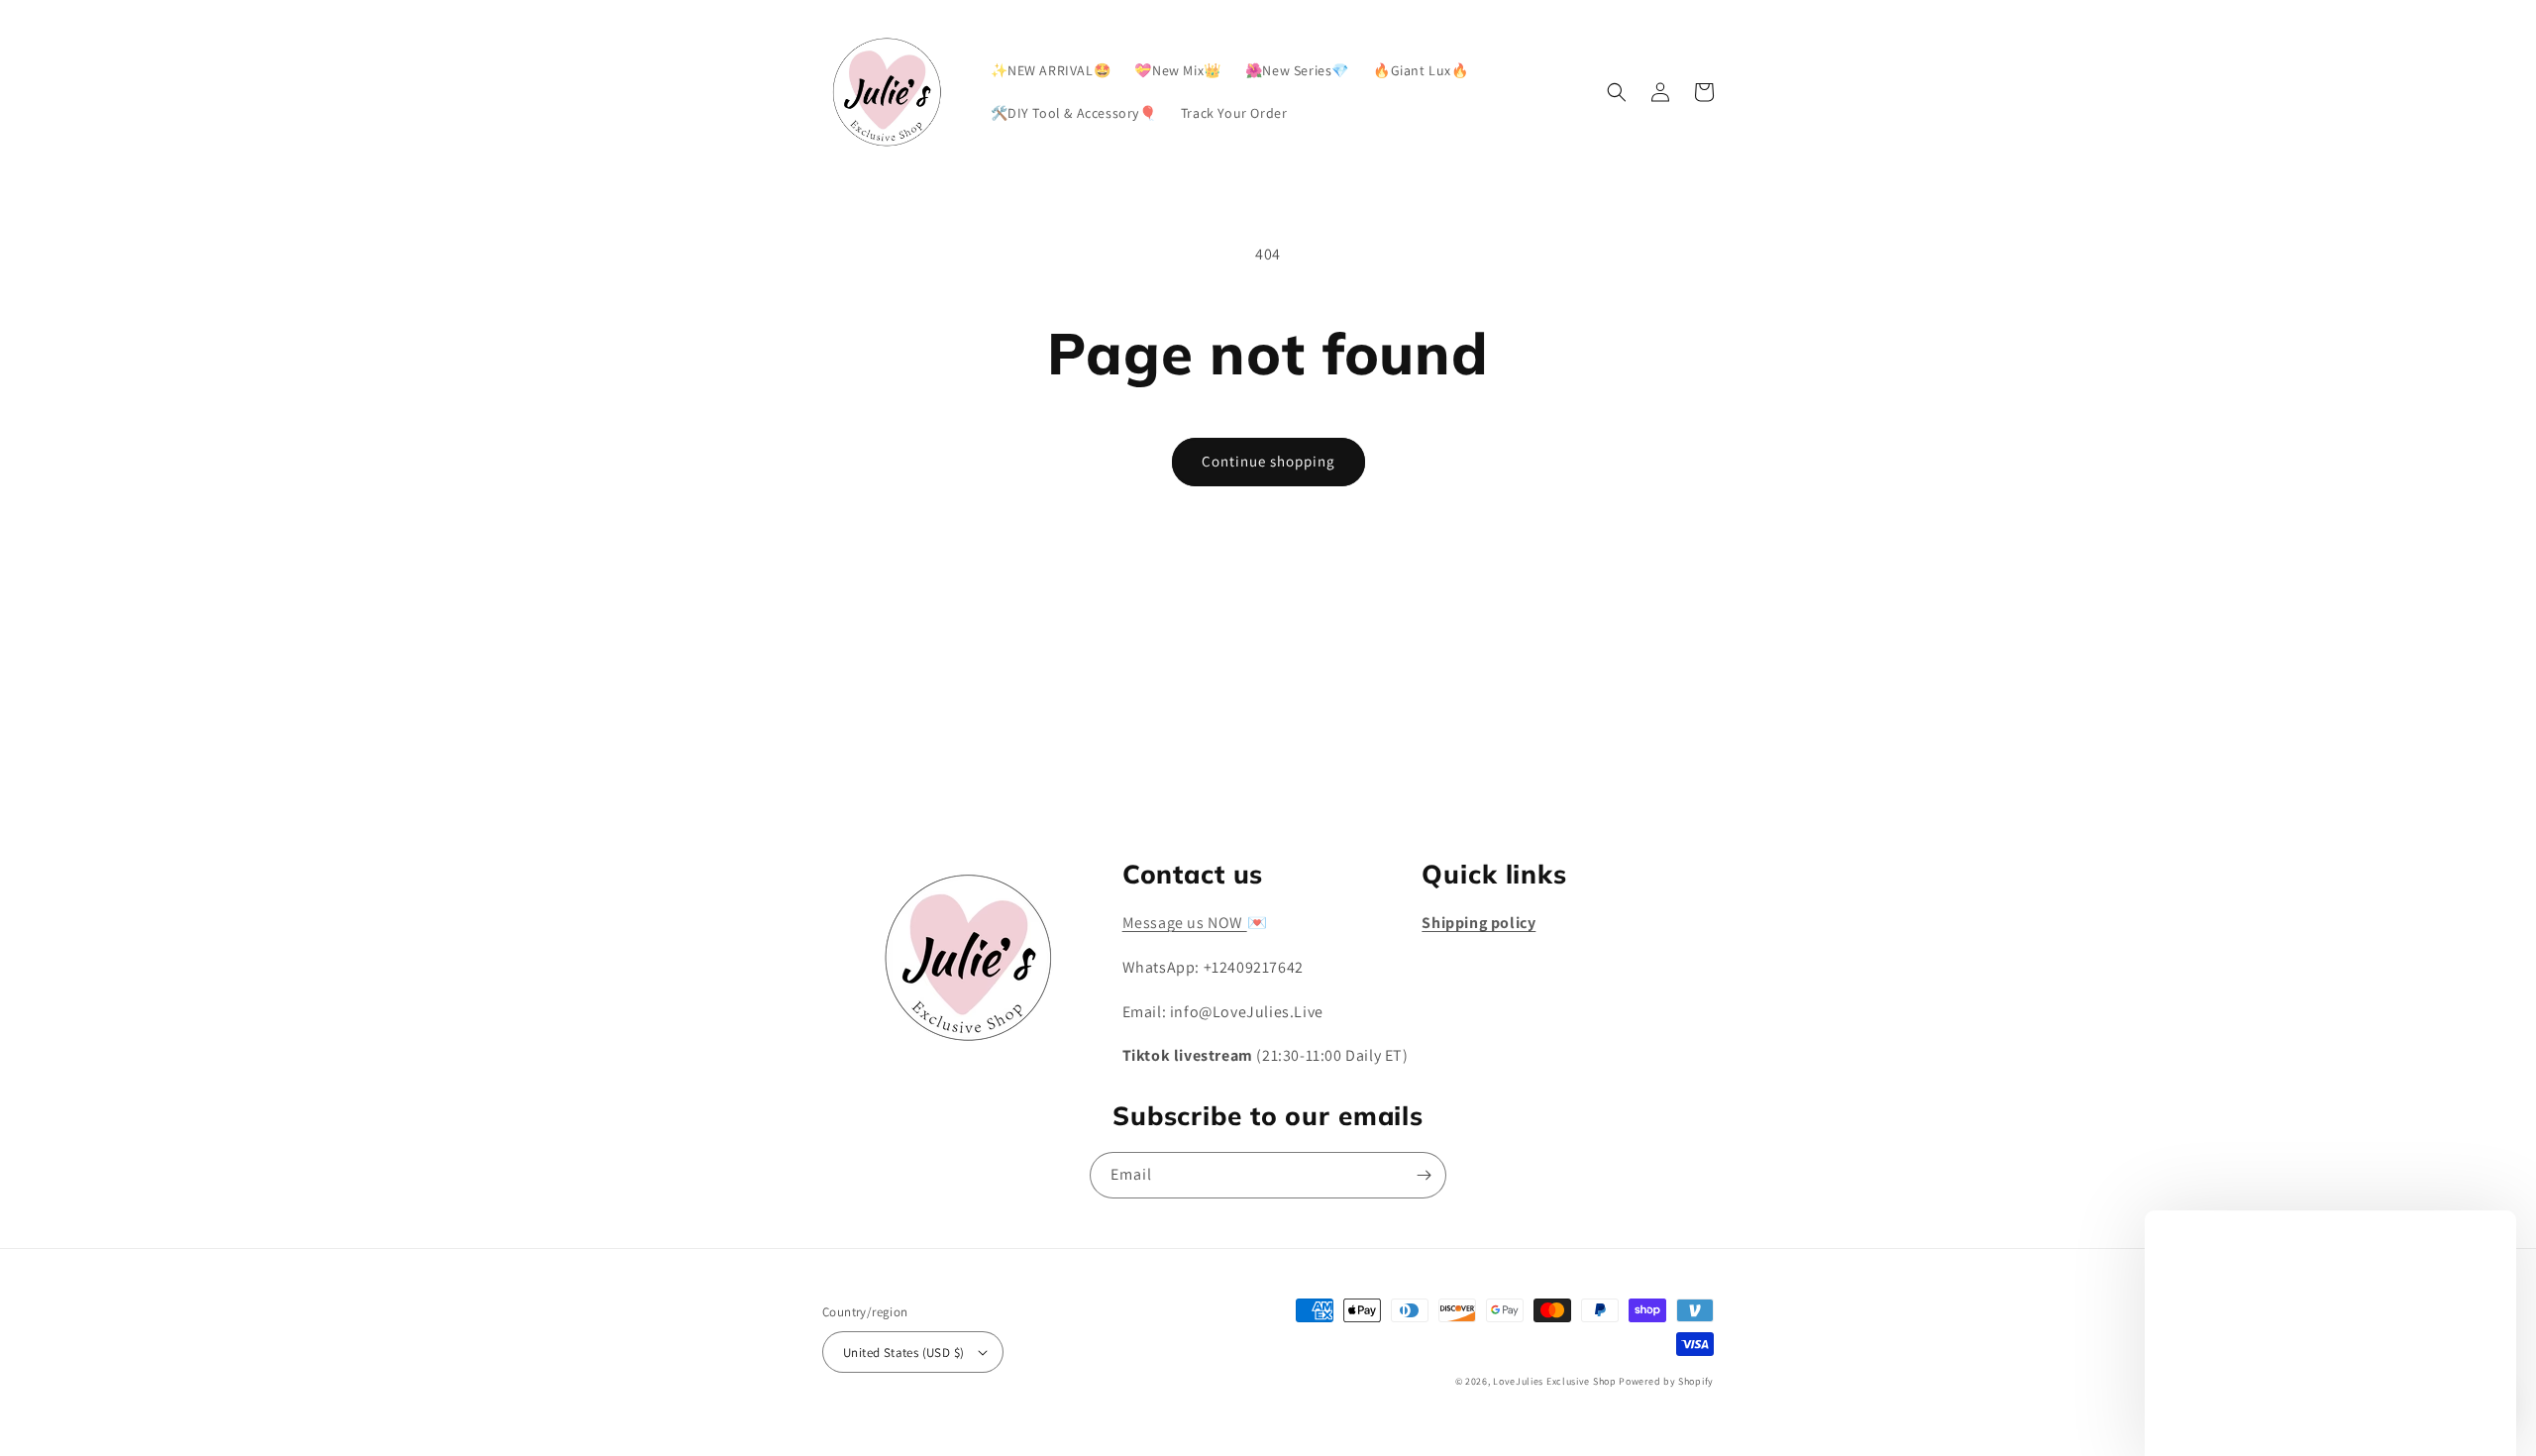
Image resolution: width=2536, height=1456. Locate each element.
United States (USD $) (903, 1352)
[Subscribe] (1424, 776)
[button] (1617, 92)
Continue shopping (1268, 461)
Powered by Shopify (1666, 1381)
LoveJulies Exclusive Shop (1555, 1381)
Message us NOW (1185, 923)
